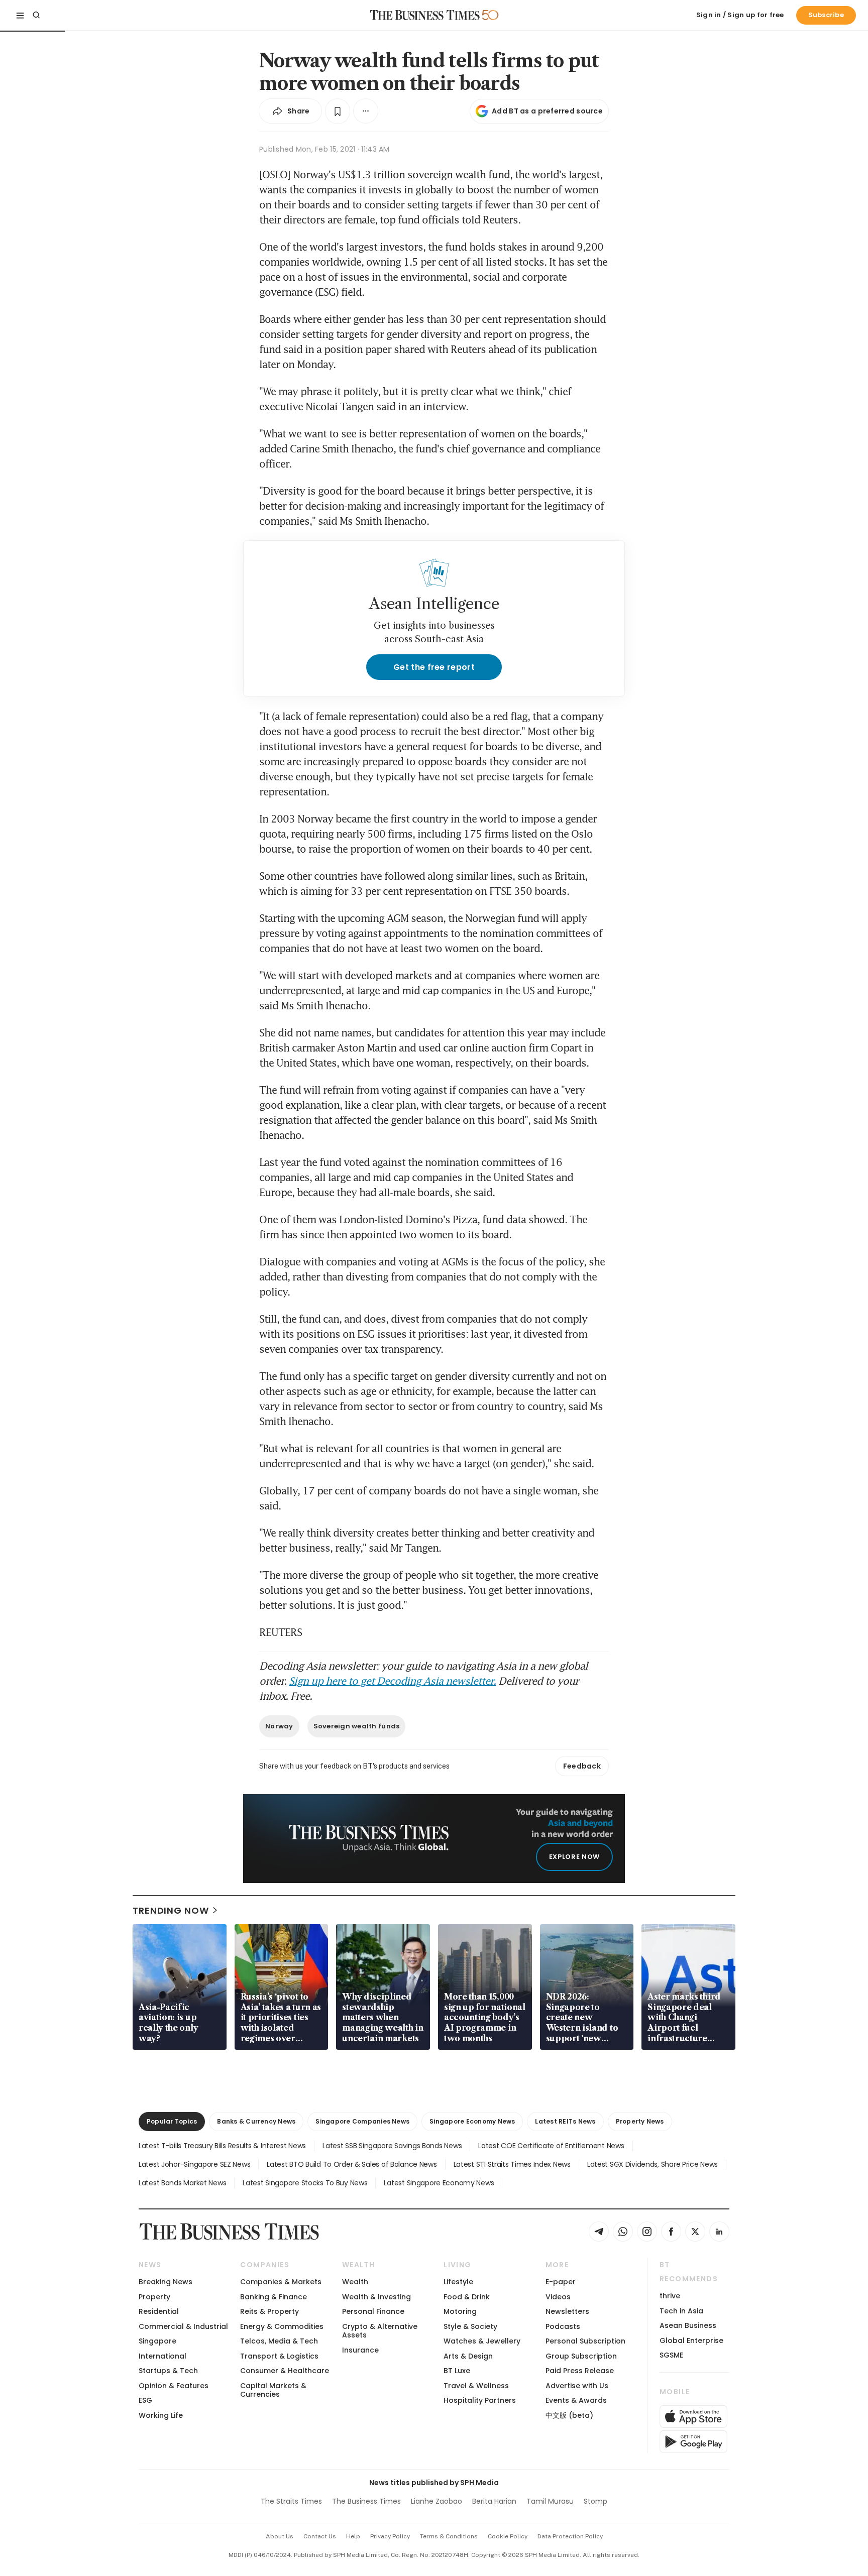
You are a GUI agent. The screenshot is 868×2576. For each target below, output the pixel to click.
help (353, 2536)
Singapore (157, 2341)
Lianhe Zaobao (437, 2501)
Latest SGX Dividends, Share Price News (653, 2164)
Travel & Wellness (476, 2386)
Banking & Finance (274, 2297)
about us (280, 2536)
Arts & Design (468, 2356)
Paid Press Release (580, 2371)
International (162, 2356)
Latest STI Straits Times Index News (512, 2164)
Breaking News (166, 2282)
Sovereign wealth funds (357, 1726)
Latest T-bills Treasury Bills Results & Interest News (222, 2146)
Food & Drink (467, 2297)
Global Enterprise (691, 2340)
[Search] (36, 15)
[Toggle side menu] (20, 15)
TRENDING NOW (171, 1910)
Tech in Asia (681, 2311)
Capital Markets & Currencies (273, 2390)
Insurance (360, 2350)
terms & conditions (449, 2536)
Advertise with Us (577, 2386)
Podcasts (563, 2326)
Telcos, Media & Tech (279, 2341)
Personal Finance (373, 2311)
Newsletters (567, 2311)
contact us (320, 2536)
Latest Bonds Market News (182, 2183)
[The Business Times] (425, 15)
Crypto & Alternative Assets (380, 2331)
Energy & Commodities (282, 2326)
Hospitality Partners (480, 2400)
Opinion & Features (174, 2386)
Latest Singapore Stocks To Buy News (305, 2183)
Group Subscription (581, 2356)
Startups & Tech (168, 2371)
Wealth (355, 2282)
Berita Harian (494, 2501)
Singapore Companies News (362, 2121)
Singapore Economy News (472, 2121)
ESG (145, 2400)
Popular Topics (172, 2121)
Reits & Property (269, 2311)
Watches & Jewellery (482, 2341)
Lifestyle (458, 2282)
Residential (159, 2311)
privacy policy (390, 2536)
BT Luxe (457, 2371)
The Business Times (366, 2501)
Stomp (595, 2501)
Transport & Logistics (279, 2356)
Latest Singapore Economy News (439, 2183)
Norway (279, 1726)
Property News (640, 2121)
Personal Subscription (585, 2341)
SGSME (671, 2355)
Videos (558, 2297)
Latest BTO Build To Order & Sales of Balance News (352, 2164)
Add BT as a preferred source (547, 111)
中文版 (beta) (569, 2415)
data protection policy (570, 2536)
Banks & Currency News (256, 2121)
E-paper (561, 2282)
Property (154, 2297)
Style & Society (470, 2326)
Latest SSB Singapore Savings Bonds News (392, 2146)
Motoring (460, 2311)
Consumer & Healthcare (285, 2371)
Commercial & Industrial (183, 2326)
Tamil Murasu (550, 2501)
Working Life (161, 2415)
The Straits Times (291, 2501)
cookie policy (508, 2536)
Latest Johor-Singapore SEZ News (194, 2164)
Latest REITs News (565, 2121)
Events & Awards (576, 2400)
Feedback (582, 1766)
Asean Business (688, 2325)
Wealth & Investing (376, 2297)
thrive (670, 2296)
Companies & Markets (281, 2282)
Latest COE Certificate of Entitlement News (551, 2146)
